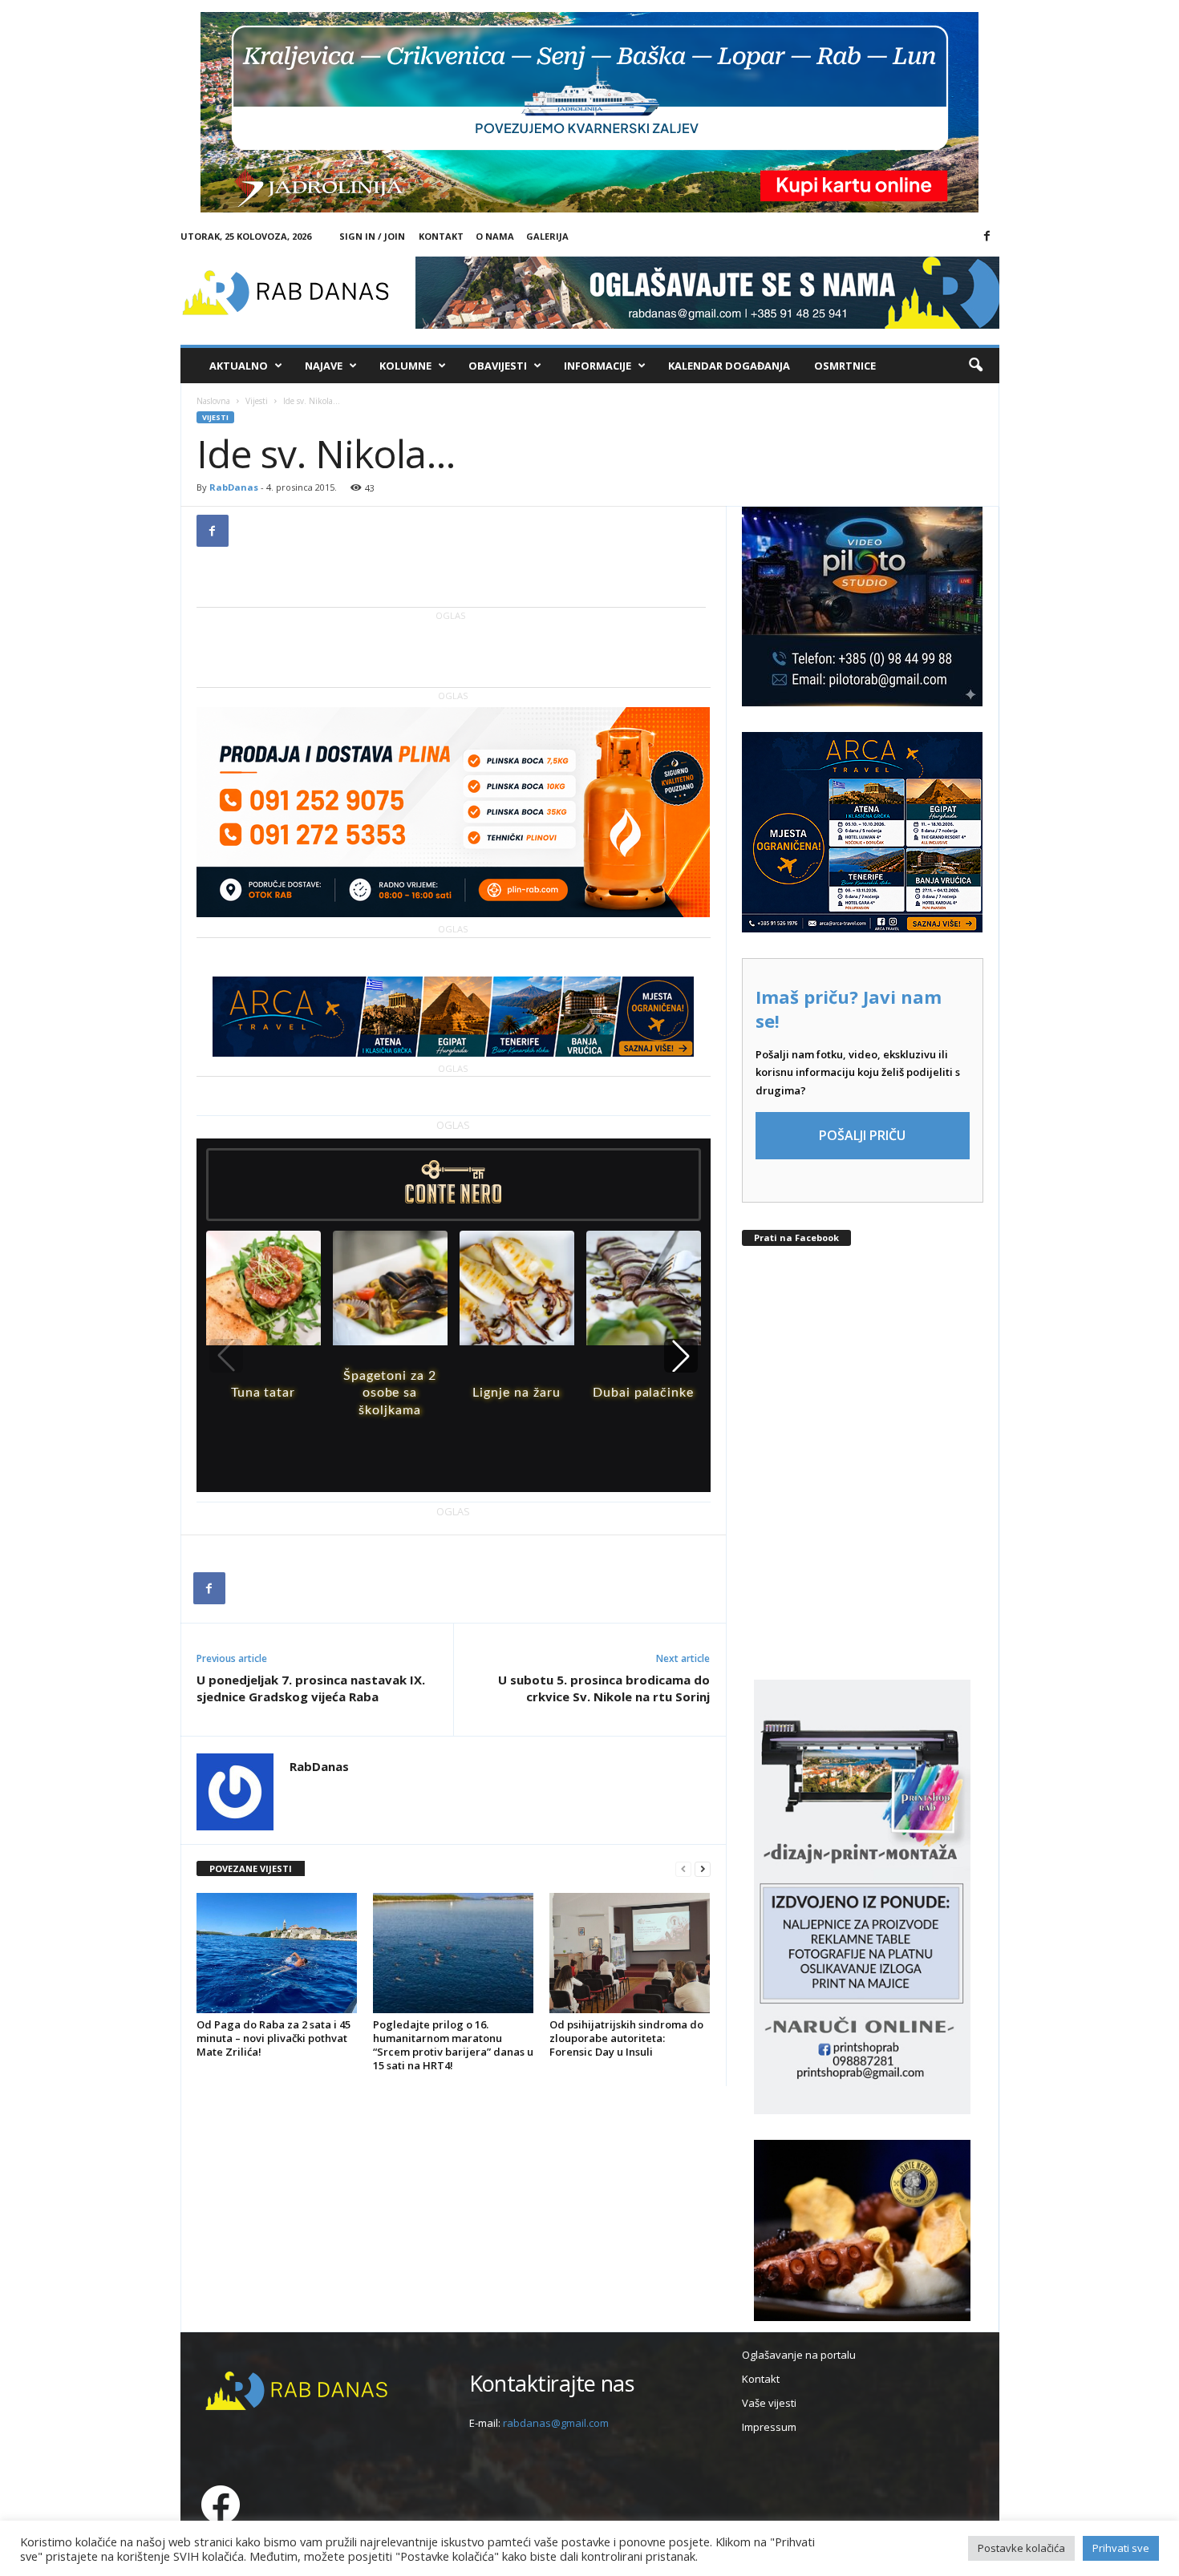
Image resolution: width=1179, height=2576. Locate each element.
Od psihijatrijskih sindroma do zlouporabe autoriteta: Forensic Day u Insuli (626, 2038)
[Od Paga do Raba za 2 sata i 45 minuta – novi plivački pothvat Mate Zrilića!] (277, 1953)
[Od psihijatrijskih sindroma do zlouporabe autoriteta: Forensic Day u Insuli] (630, 1953)
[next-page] (703, 1869)
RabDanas (234, 487)
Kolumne (405, 366)
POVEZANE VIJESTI (251, 1868)
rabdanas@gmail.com (556, 2423)
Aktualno (239, 366)
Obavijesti (498, 366)
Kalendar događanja (729, 366)
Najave (324, 366)
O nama (495, 236)
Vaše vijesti (769, 2403)
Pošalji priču (862, 1135)
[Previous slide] (226, 1356)
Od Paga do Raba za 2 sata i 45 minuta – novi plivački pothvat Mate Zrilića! (273, 2038)
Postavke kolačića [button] (1021, 2548)
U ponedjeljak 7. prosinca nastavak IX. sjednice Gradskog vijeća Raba (311, 1688)
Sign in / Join (372, 236)
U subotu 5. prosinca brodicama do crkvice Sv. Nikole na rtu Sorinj (604, 1688)
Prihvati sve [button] (1121, 2548)
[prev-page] (683, 1869)
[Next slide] (681, 1356)
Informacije (598, 366)
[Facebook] (987, 237)
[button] (975, 366)
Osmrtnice (845, 366)
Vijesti (257, 401)
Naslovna (213, 401)
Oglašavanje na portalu (799, 2355)
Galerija (547, 236)
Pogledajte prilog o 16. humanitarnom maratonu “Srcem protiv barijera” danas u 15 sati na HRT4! (453, 2045)
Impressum (769, 2427)
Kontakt (441, 236)
